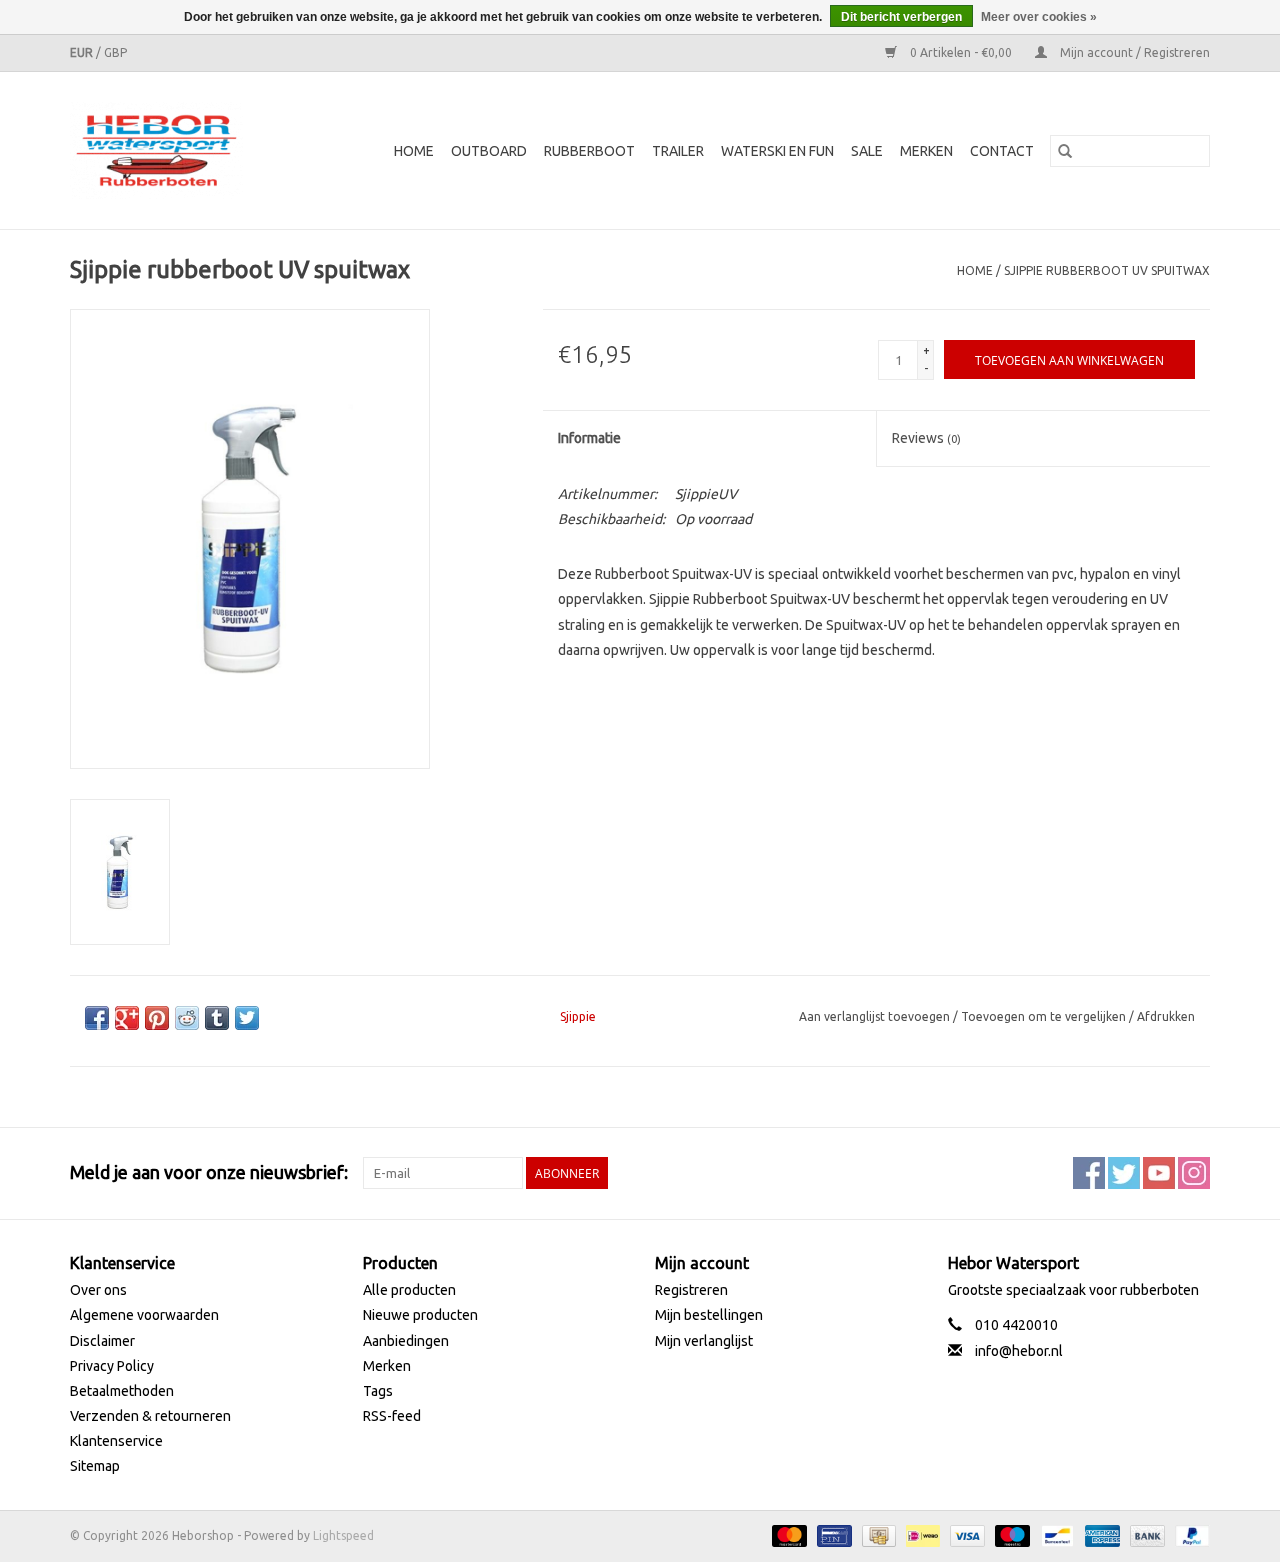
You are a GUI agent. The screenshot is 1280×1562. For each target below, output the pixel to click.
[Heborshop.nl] (169, 150)
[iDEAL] (921, 1534)
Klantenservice (116, 1441)
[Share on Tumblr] (217, 1018)
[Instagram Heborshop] (1194, 1173)
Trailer (678, 151)
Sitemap (95, 1466)
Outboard (489, 151)
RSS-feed (392, 1416)
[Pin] (832, 1534)
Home (414, 151)
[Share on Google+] (127, 1018)
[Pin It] (157, 1018)
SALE (867, 151)
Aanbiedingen (406, 1341)
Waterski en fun (777, 151)
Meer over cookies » (1039, 17)
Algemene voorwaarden (144, 1315)
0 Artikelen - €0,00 (961, 52)
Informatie (589, 438)
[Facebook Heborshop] (1089, 1173)
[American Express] (1100, 1534)
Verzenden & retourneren (150, 1416)
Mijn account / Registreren (1133, 52)
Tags (378, 1391)
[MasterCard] (787, 1534)
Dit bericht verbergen (901, 17)
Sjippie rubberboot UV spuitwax (1107, 270)
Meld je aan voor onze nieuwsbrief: (209, 1172)
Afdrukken (1166, 1016)
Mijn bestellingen (709, 1315)
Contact (1002, 151)
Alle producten (409, 1290)
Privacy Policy (112, 1366)
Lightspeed (343, 1535)
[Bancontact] (1055, 1534)
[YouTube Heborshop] (1159, 1173)
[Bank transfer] (1145, 1534)
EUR (83, 52)
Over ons (98, 1290)
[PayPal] (1189, 1534)
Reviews (926, 438)
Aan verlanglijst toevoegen (876, 1016)
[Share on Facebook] (97, 1018)
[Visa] (965, 1534)
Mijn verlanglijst (704, 1341)
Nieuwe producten (420, 1315)
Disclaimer (102, 1341)
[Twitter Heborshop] (1124, 1173)
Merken (926, 151)
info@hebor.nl (1019, 1351)
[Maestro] (1010, 1534)
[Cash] (877, 1534)
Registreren (691, 1290)
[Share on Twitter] (247, 1018)
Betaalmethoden (122, 1391)
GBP (115, 52)
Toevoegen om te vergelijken (1045, 1016)
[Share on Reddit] (187, 1018)
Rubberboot (589, 151)
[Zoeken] (1065, 151)
